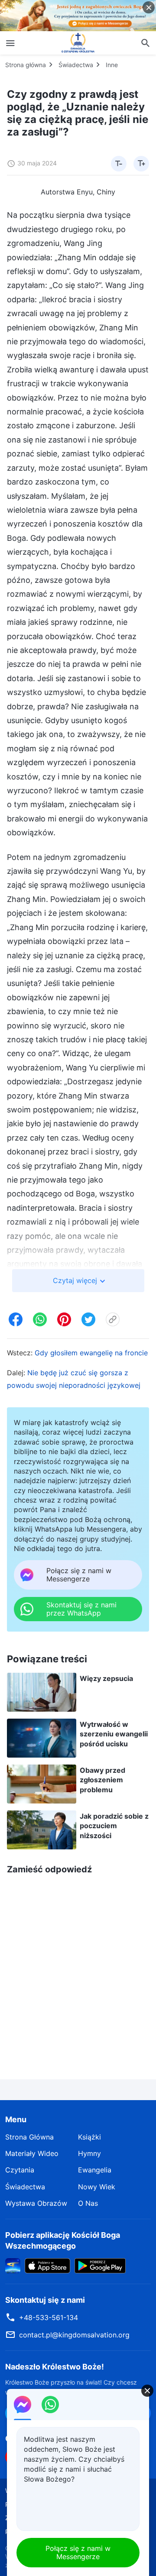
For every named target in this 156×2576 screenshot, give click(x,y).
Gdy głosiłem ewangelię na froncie (91, 1353)
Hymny (89, 2153)
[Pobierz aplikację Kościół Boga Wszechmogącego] (13, 2265)
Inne (112, 65)
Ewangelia (95, 2170)
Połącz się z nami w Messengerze (78, 2552)
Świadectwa (76, 65)
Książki (89, 2137)
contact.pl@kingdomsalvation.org (74, 2335)
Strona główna (26, 65)
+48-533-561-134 (49, 2317)
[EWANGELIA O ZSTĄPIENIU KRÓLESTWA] (78, 43)
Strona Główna (29, 2137)
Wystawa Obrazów (36, 2203)
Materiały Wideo (32, 2153)
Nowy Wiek (97, 2187)
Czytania (20, 2170)
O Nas (88, 2203)
